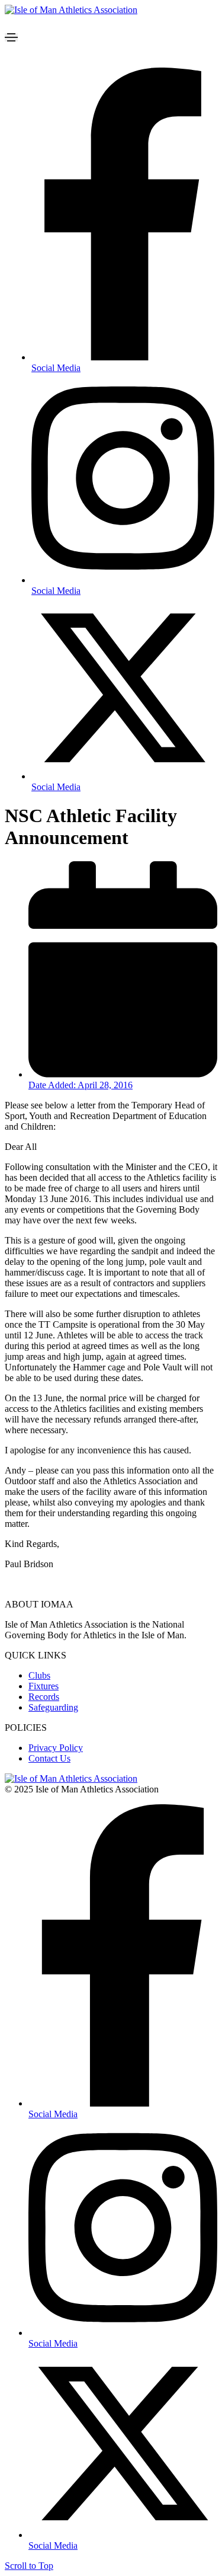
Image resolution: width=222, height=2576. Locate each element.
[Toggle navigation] (11, 37)
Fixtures (44, 1686)
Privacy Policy (56, 1748)
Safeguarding (53, 1707)
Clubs (39, 1675)
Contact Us (49, 1758)
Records (44, 1697)
